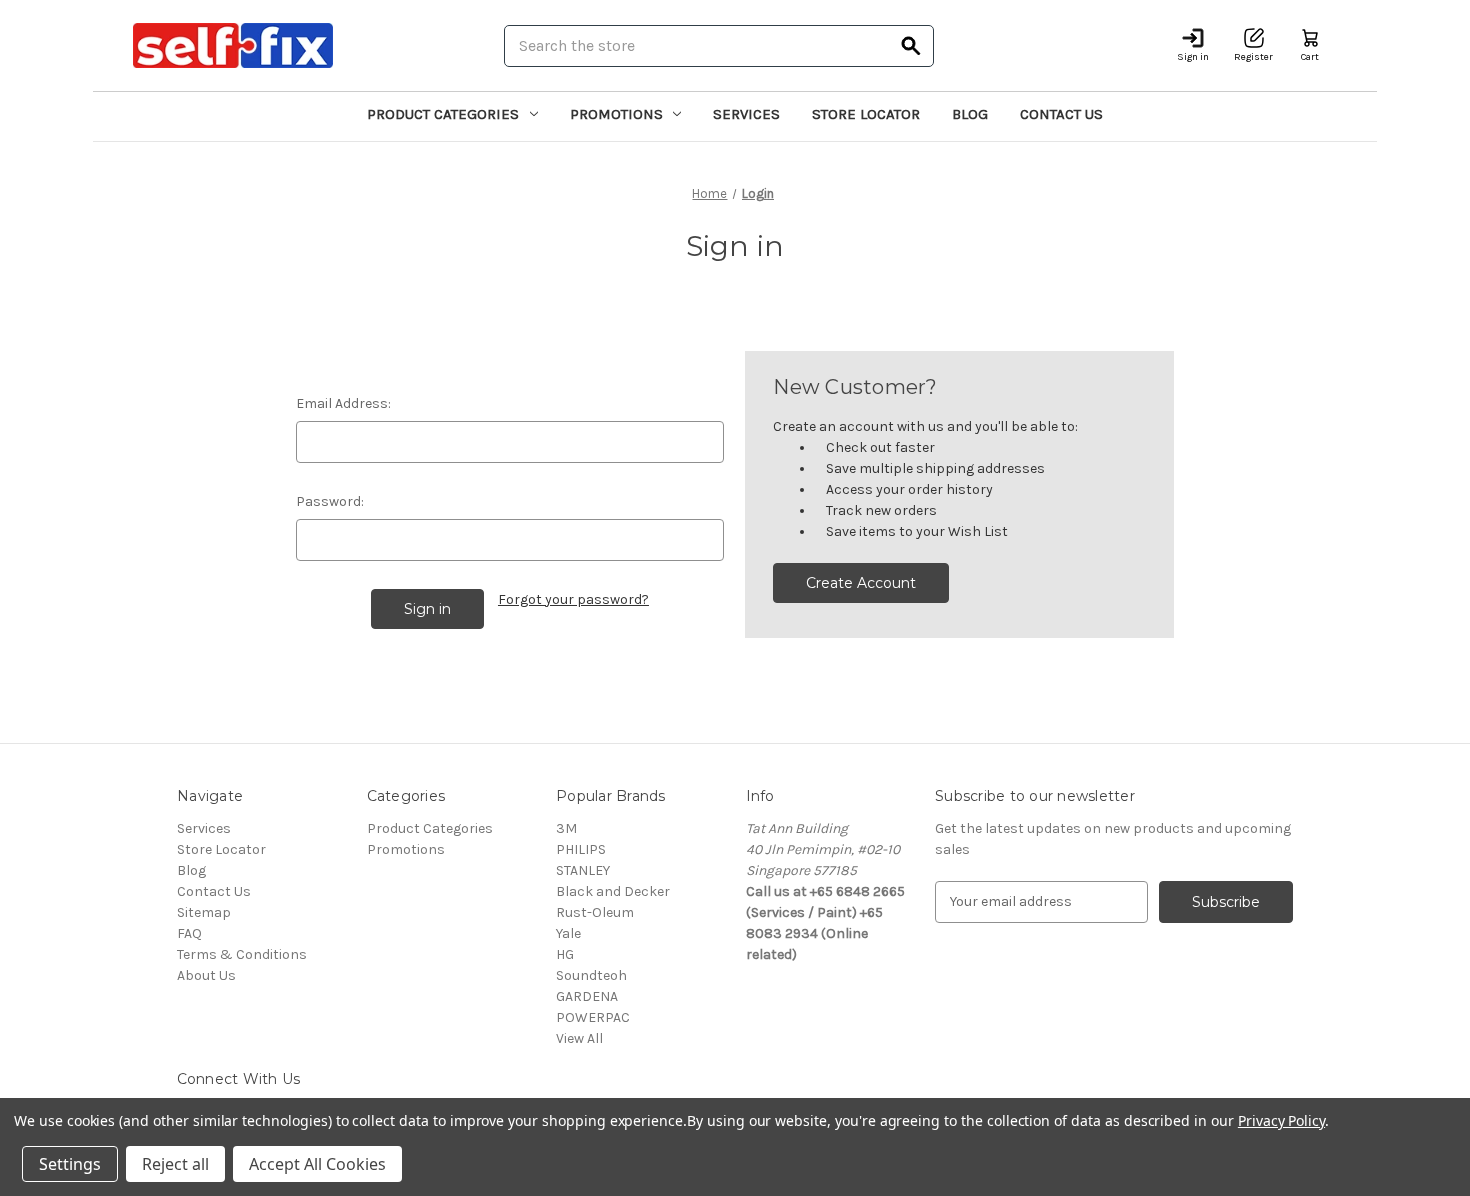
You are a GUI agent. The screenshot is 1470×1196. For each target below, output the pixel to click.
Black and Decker (613, 891)
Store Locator (866, 114)
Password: (330, 501)
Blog (970, 114)
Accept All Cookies (317, 1164)
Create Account (861, 583)
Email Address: (343, 403)
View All (579, 1038)
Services (746, 114)
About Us (206, 975)
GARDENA (587, 996)
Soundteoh (591, 975)
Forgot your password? (573, 599)
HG (565, 954)
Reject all (175, 1164)
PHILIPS (581, 849)
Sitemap (204, 912)
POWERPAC (593, 1017)
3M (566, 828)
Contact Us (1061, 114)
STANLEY (583, 870)
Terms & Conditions (242, 954)
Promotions (616, 114)
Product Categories (443, 114)
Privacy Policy (1281, 1120)
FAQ (189, 933)
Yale (568, 933)
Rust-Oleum (595, 912)
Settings (70, 1164)
